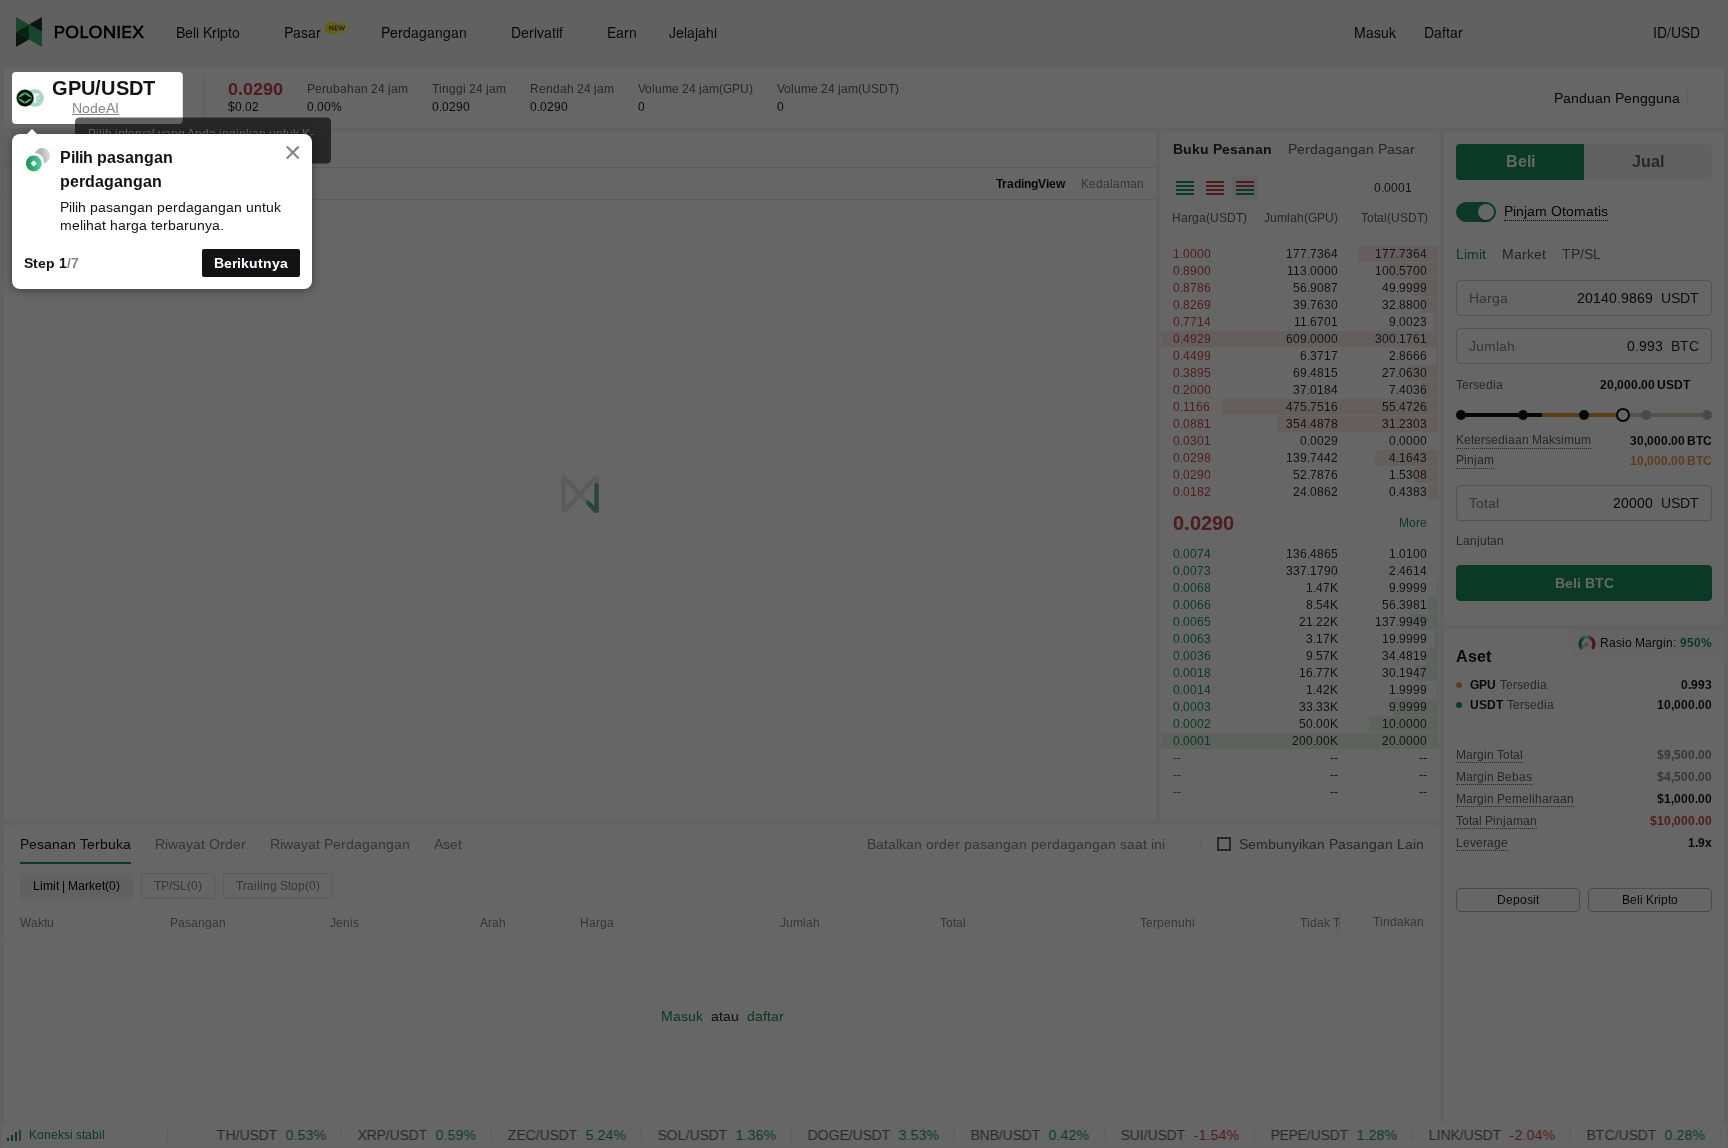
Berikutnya (251, 263)
